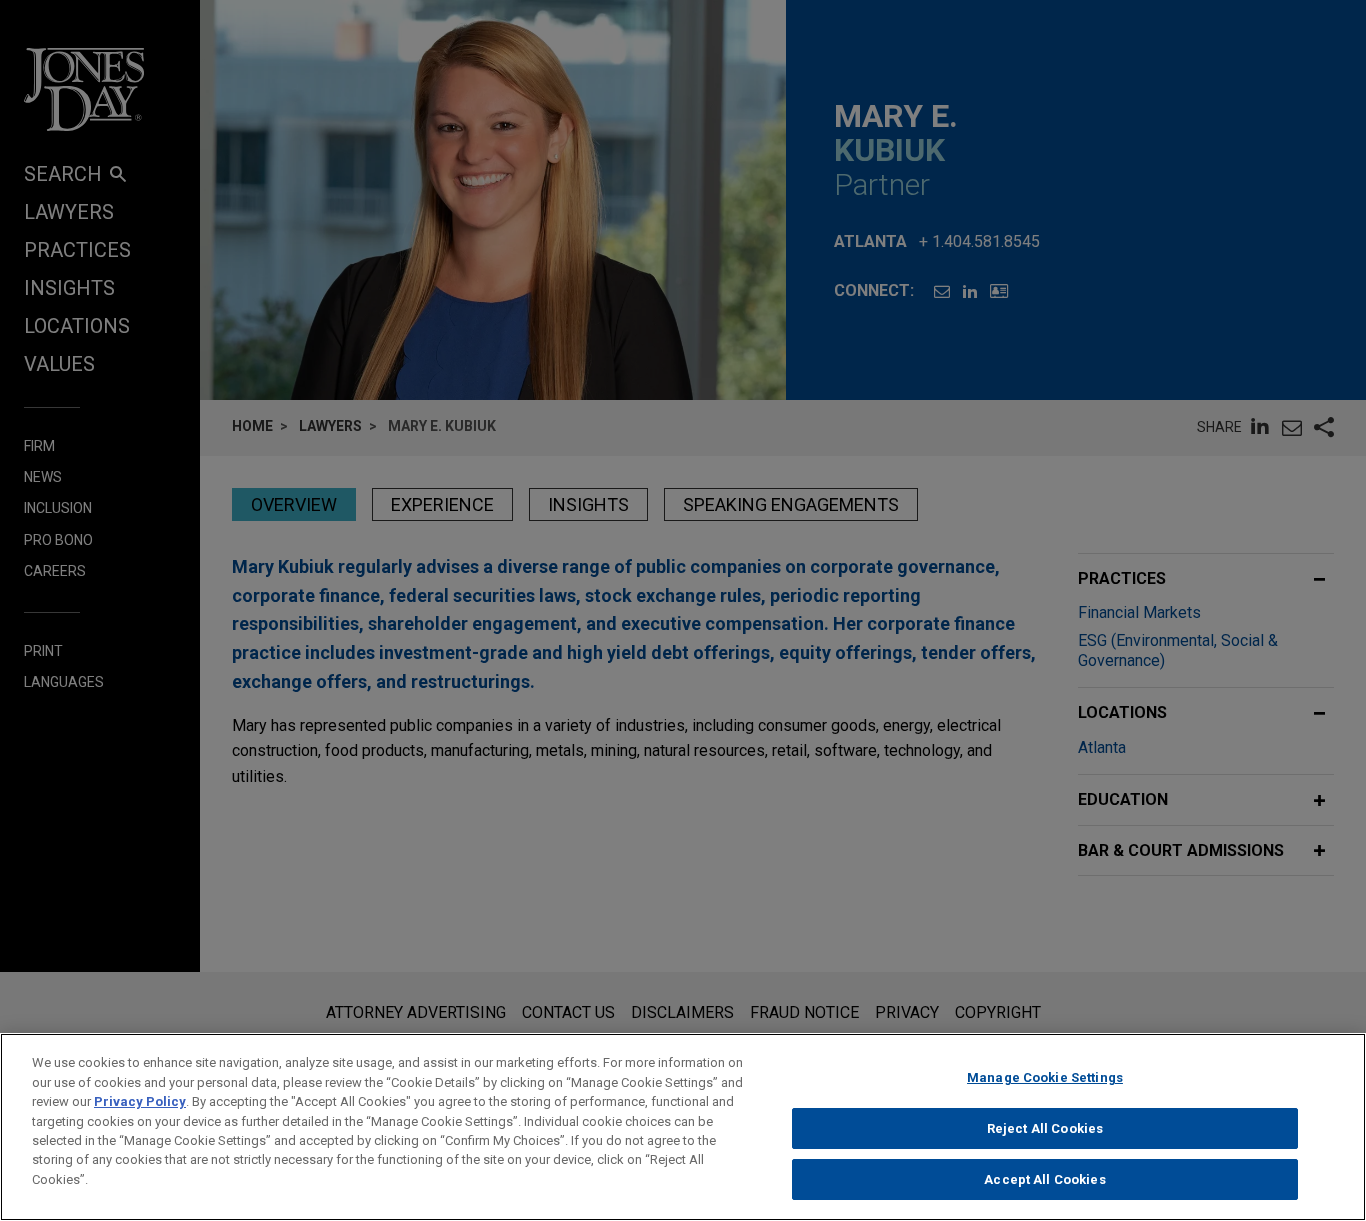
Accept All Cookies (1044, 1179)
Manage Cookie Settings (1045, 1077)
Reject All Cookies (1045, 1128)
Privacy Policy (140, 1101)
